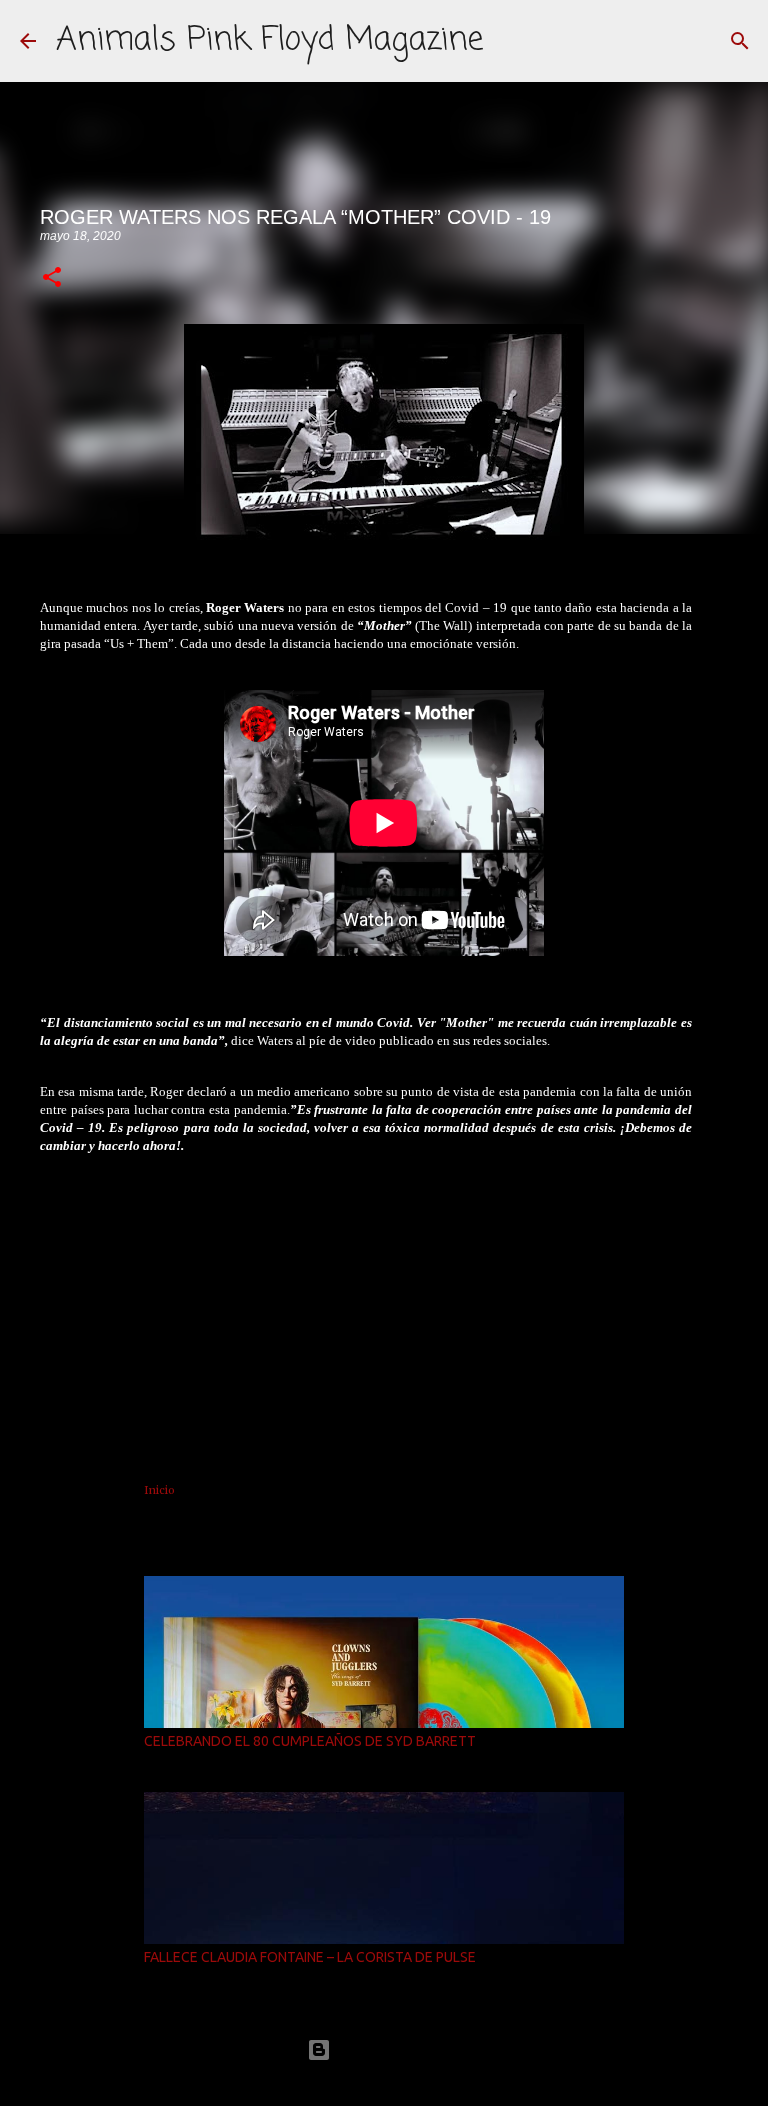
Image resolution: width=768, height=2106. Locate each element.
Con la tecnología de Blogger (396, 2049)
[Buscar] (740, 41)
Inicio (159, 1490)
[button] (52, 278)
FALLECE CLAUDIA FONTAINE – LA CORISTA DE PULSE (310, 1957)
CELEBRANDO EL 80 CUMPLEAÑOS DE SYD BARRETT (310, 1741)
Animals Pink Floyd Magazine (269, 40)
